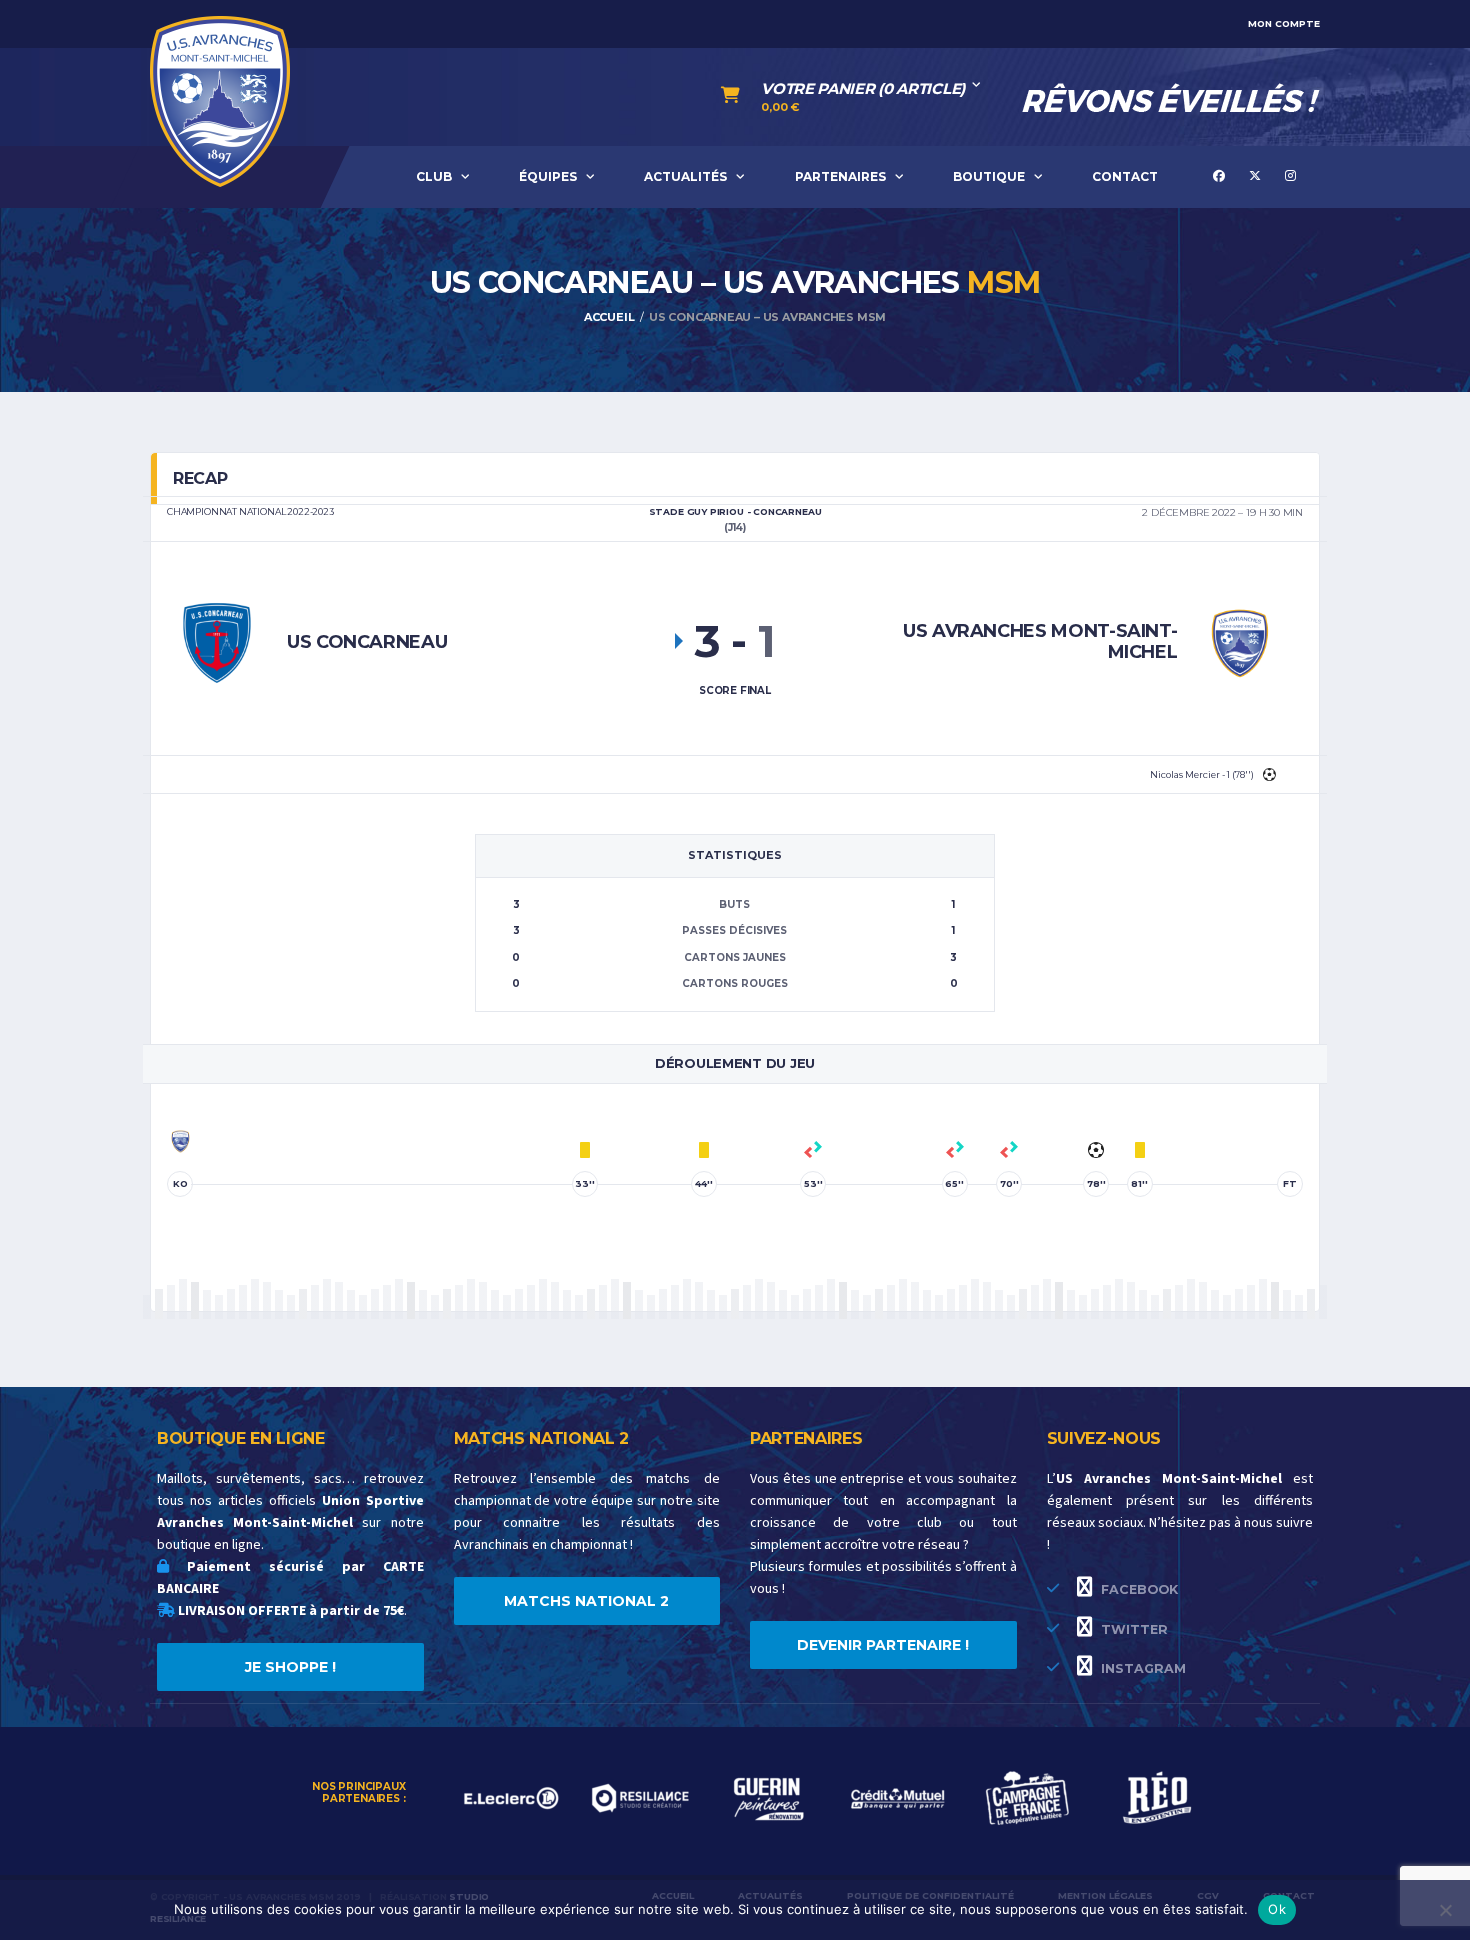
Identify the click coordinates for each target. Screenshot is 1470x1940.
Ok (1277, 1909)
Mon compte (1284, 23)
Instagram (1141, 1668)
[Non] (1445, 1910)
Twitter (1132, 1629)
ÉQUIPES (548, 176)
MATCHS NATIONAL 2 (586, 1601)
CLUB (434, 176)
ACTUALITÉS (685, 176)
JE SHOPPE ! (290, 1667)
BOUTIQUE (989, 176)
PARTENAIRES (840, 176)
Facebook (1137, 1589)
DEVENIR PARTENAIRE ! (883, 1645)
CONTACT (1125, 176)
